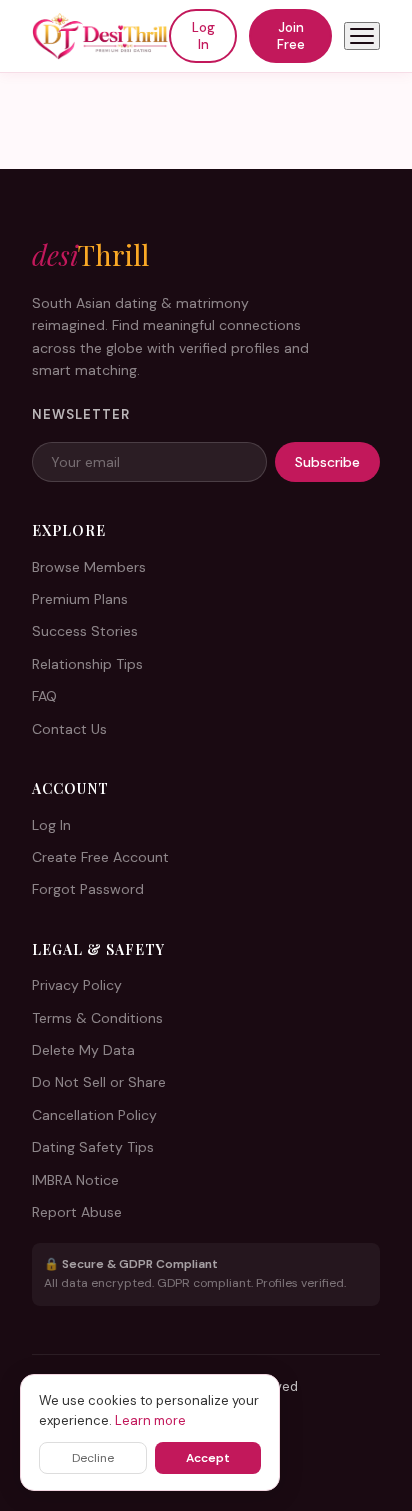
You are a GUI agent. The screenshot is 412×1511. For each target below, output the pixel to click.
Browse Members (89, 567)
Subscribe (327, 462)
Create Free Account (100, 857)
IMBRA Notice (75, 1180)
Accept (208, 1458)
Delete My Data (83, 1050)
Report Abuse (77, 1212)
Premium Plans (80, 599)
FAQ (44, 696)
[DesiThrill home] (100, 36)
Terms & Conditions (97, 1018)
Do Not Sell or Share (99, 1082)
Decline (93, 1458)
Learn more (150, 1420)
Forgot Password (88, 889)
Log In (203, 36)
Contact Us (69, 729)
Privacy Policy (77, 985)
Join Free (291, 36)
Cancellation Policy (94, 1115)
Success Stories (85, 631)
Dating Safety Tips (93, 1147)
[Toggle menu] (362, 36)
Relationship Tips (87, 664)
